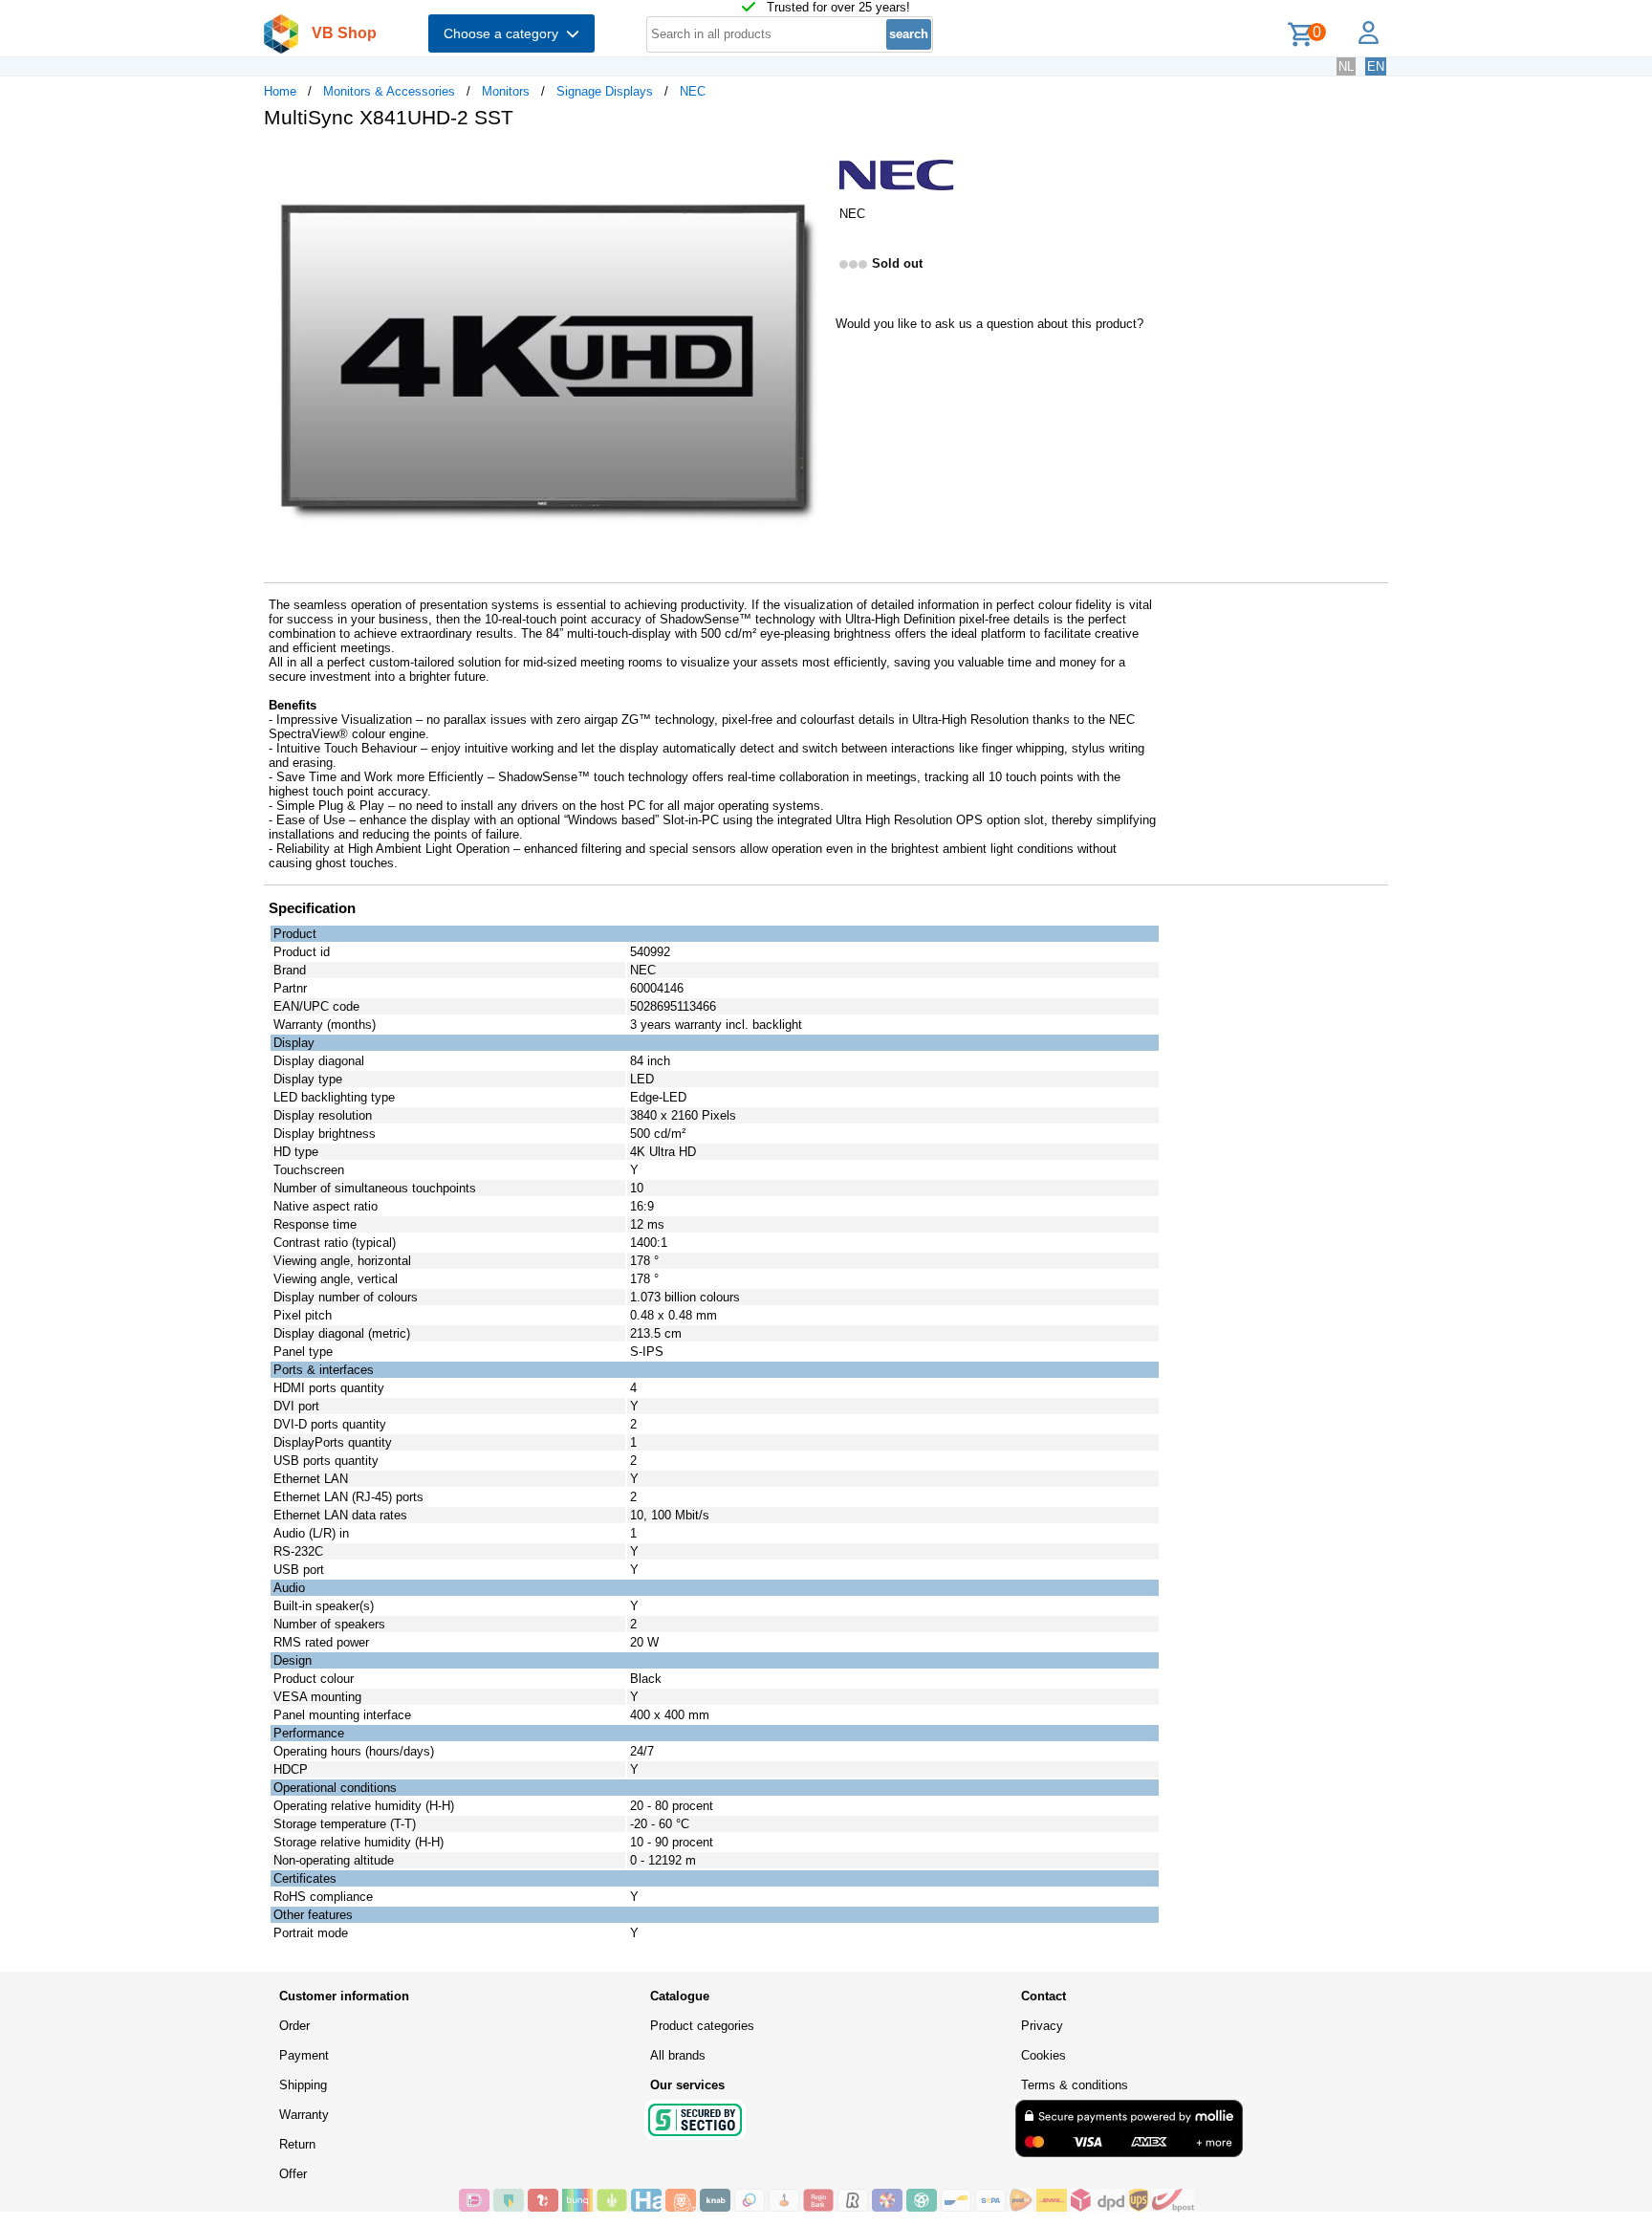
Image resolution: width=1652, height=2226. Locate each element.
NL (1346, 66)
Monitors (506, 91)
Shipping (303, 2085)
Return (297, 2144)
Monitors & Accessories (389, 91)
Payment (304, 2055)
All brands (678, 2055)
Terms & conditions (1075, 2085)
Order (294, 2026)
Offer (293, 2174)
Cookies (1043, 2055)
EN (1376, 66)
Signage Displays (605, 91)
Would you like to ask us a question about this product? (989, 324)
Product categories (702, 2026)
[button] (809, 164)
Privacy (1042, 2026)
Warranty (304, 2115)
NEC (693, 91)
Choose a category (505, 33)
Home (280, 91)
